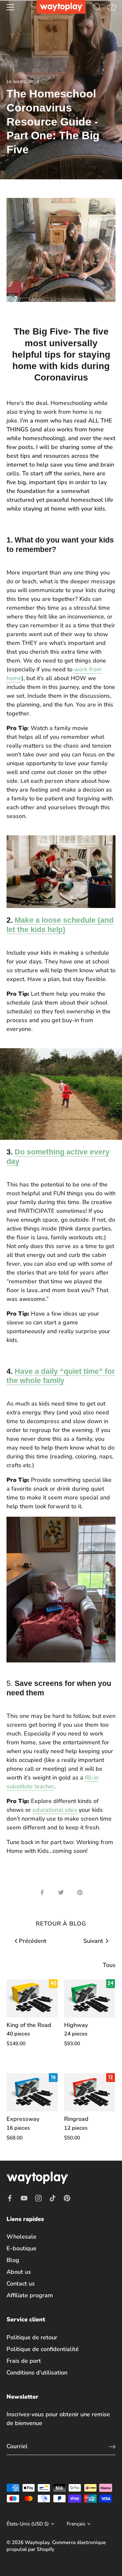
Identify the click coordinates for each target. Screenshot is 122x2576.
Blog (13, 2260)
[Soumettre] (112, 2446)
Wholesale (21, 2237)
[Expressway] (32, 2092)
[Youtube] (24, 2198)
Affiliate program (30, 2295)
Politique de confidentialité (43, 2349)
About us (19, 2272)
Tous (109, 1965)
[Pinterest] (67, 2198)
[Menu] (10, 7)
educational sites (55, 1810)
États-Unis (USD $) (28, 2524)
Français (76, 2524)
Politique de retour (32, 2337)
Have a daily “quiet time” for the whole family (61, 1376)
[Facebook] (10, 2198)
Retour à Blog (61, 1924)
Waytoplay (37, 2542)
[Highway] (90, 1998)
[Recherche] (97, 8)
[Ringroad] (90, 2092)
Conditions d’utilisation (37, 2373)
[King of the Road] (32, 1998)
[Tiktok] (53, 2198)
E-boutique (21, 2248)
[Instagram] (38, 2198)
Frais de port (24, 2361)
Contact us (21, 2284)
